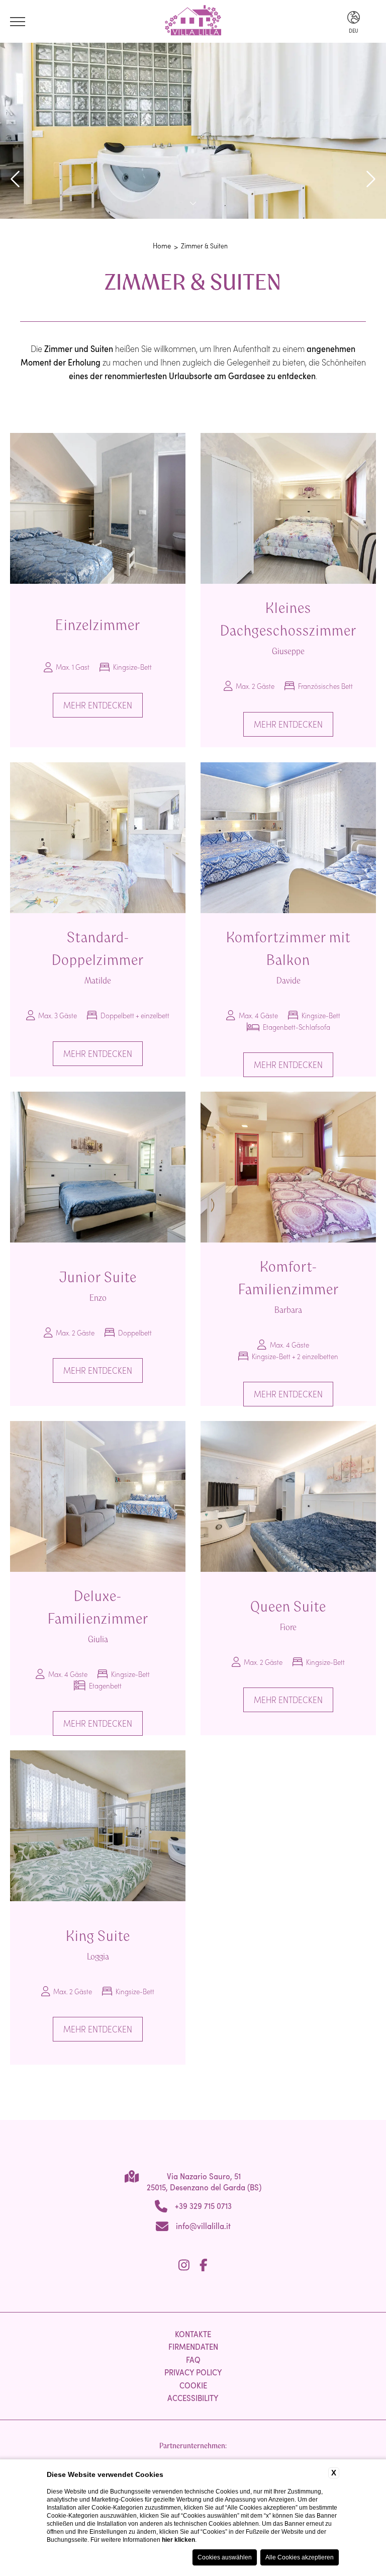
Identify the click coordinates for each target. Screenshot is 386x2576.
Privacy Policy (193, 2372)
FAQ (193, 2359)
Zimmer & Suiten (204, 246)
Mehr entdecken (98, 705)
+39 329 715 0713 (203, 2205)
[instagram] (184, 2265)
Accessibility (193, 2397)
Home (162, 245)
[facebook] (204, 2265)
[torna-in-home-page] (193, 22)
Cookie (193, 2385)
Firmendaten (193, 2346)
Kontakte (193, 2334)
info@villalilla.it (203, 2226)
